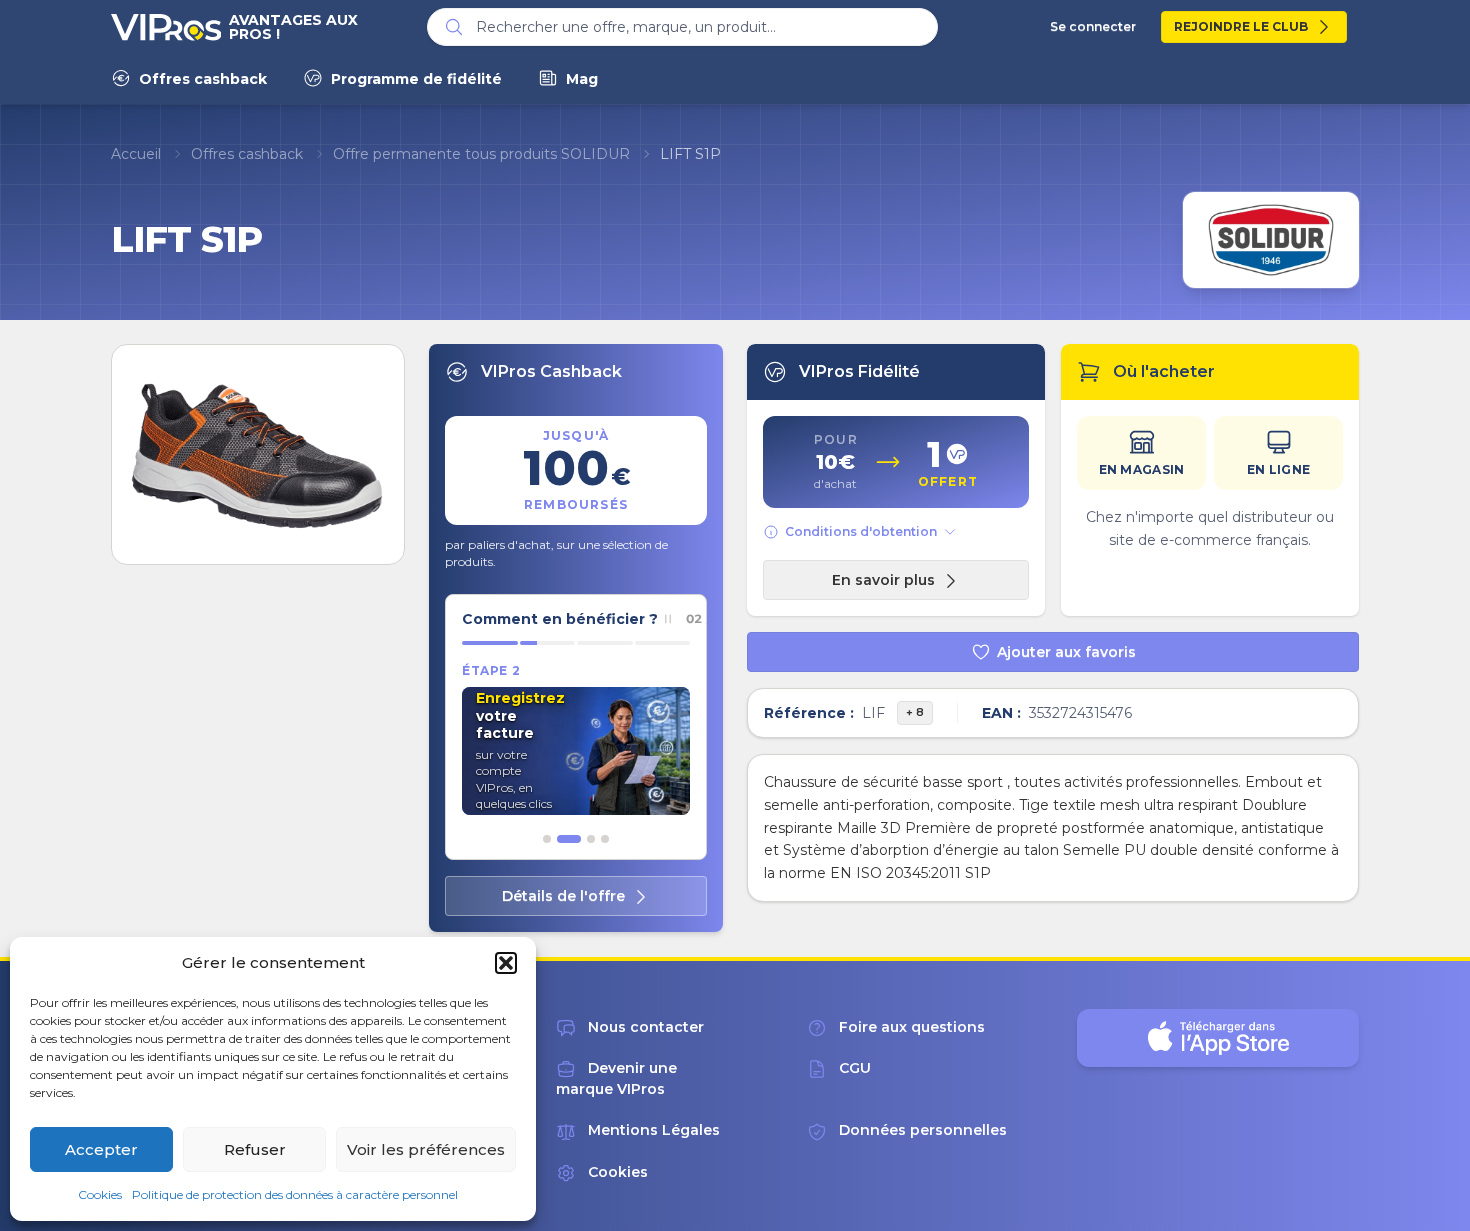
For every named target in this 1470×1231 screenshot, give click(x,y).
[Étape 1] (547, 839)
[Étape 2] (569, 839)
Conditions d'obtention (861, 531)
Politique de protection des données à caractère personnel (295, 1194)
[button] (506, 963)
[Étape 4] (605, 839)
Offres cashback (247, 154)
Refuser (255, 1149)
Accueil (136, 154)
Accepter (101, 1149)
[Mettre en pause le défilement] (668, 619)
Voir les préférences (426, 1149)
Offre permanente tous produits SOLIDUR (481, 154)
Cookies (100, 1194)
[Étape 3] (591, 839)
